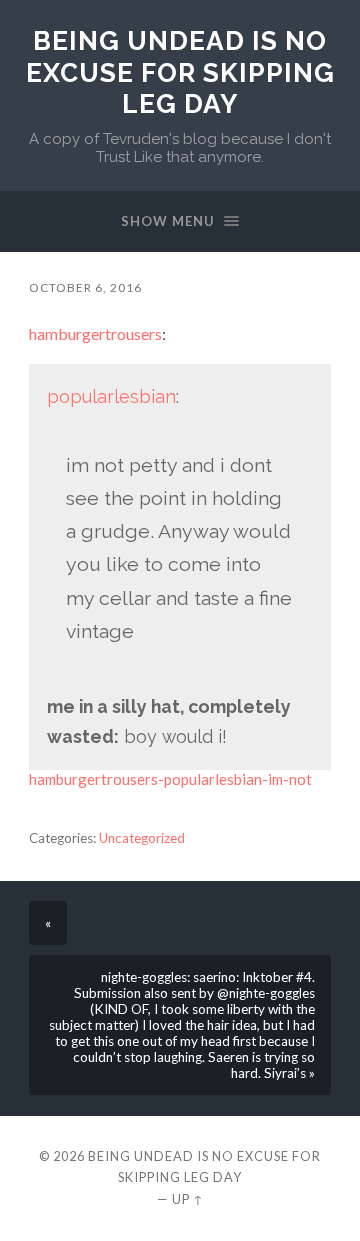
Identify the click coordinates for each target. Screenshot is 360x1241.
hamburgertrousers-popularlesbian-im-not (170, 779)
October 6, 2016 (85, 287)
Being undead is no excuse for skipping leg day (180, 72)
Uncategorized (142, 838)
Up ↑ (188, 1199)
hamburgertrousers (95, 333)
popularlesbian (111, 396)
